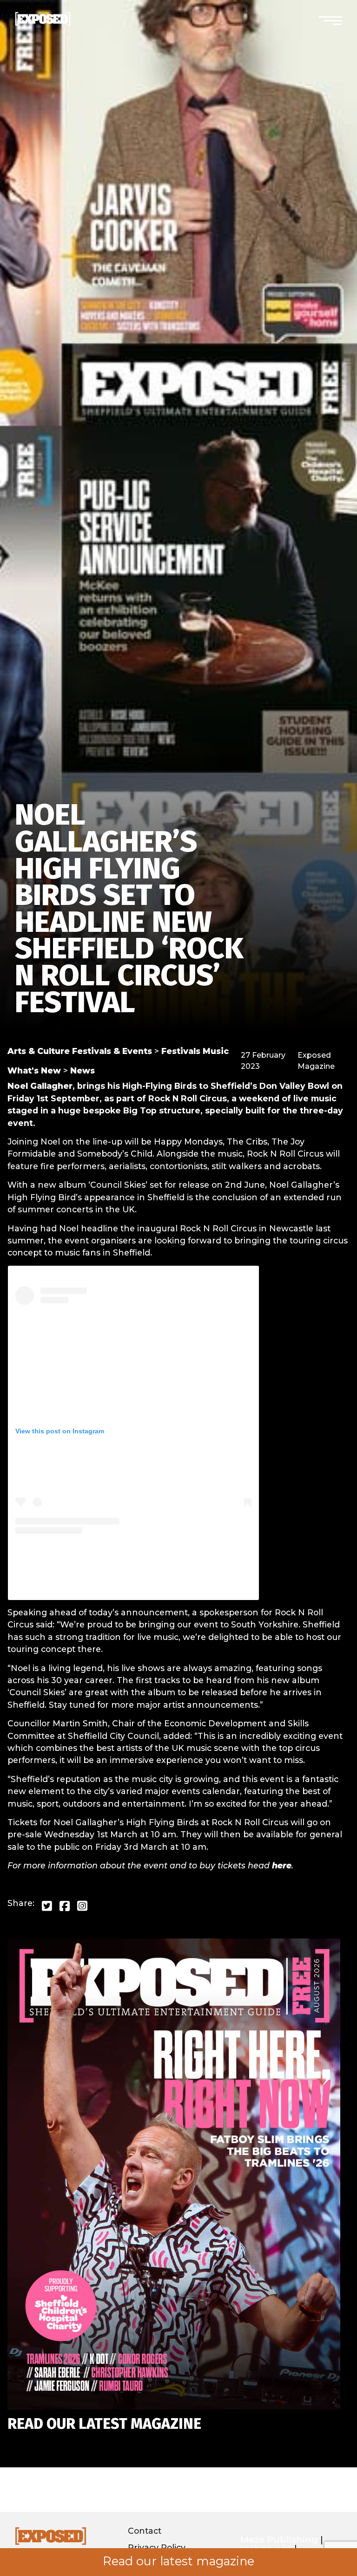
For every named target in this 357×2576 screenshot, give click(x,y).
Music (216, 1051)
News (83, 1070)
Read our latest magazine (178, 2561)
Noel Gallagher (40, 1086)
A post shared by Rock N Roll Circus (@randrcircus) (134, 1585)
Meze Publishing (279, 2540)
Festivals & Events (112, 1051)
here (282, 1865)
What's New (34, 1070)
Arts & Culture (39, 1051)
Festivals (181, 1051)
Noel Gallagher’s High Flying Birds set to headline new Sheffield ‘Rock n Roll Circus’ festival (129, 908)
